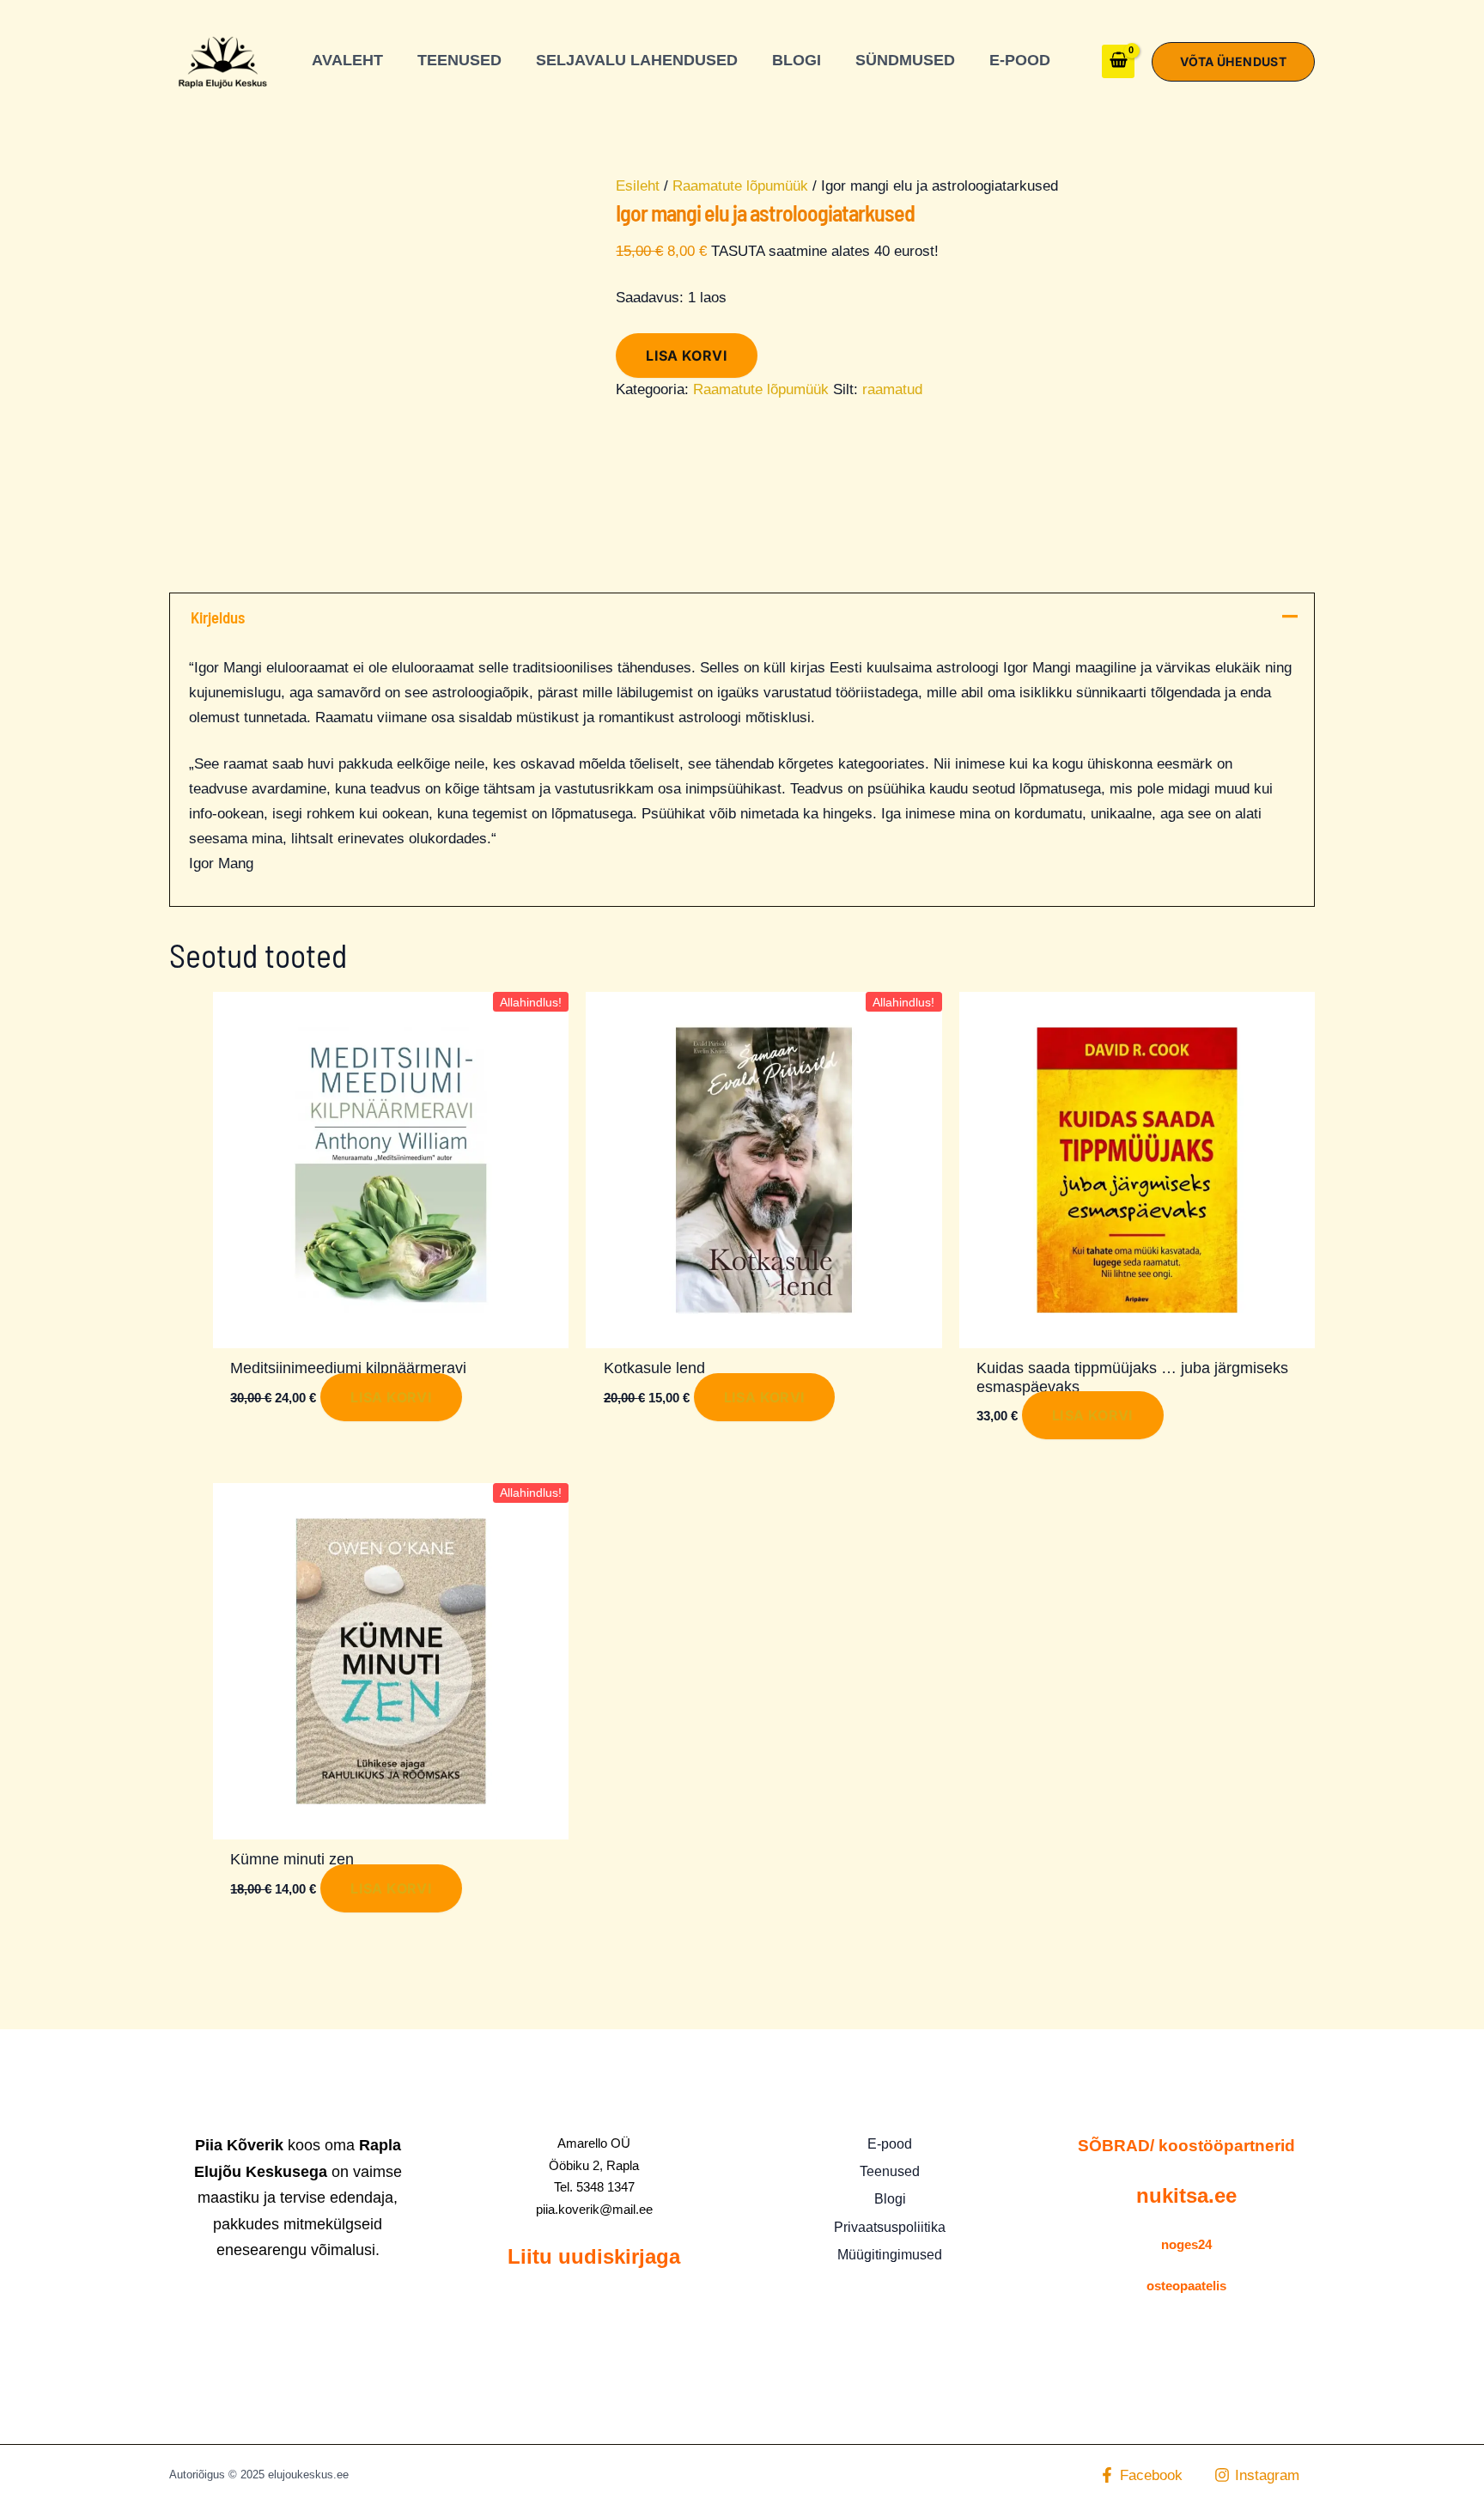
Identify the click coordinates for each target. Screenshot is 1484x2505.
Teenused (890, 2171)
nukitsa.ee (1186, 2195)
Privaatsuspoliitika (890, 2227)
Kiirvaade (391, 1331)
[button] (1233, 62)
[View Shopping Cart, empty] (1119, 61)
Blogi (890, 2199)
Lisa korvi (687, 356)
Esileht (638, 186)
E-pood (890, 2144)
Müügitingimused (890, 2255)
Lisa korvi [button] (391, 1397)
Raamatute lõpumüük (740, 186)
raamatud (892, 389)
